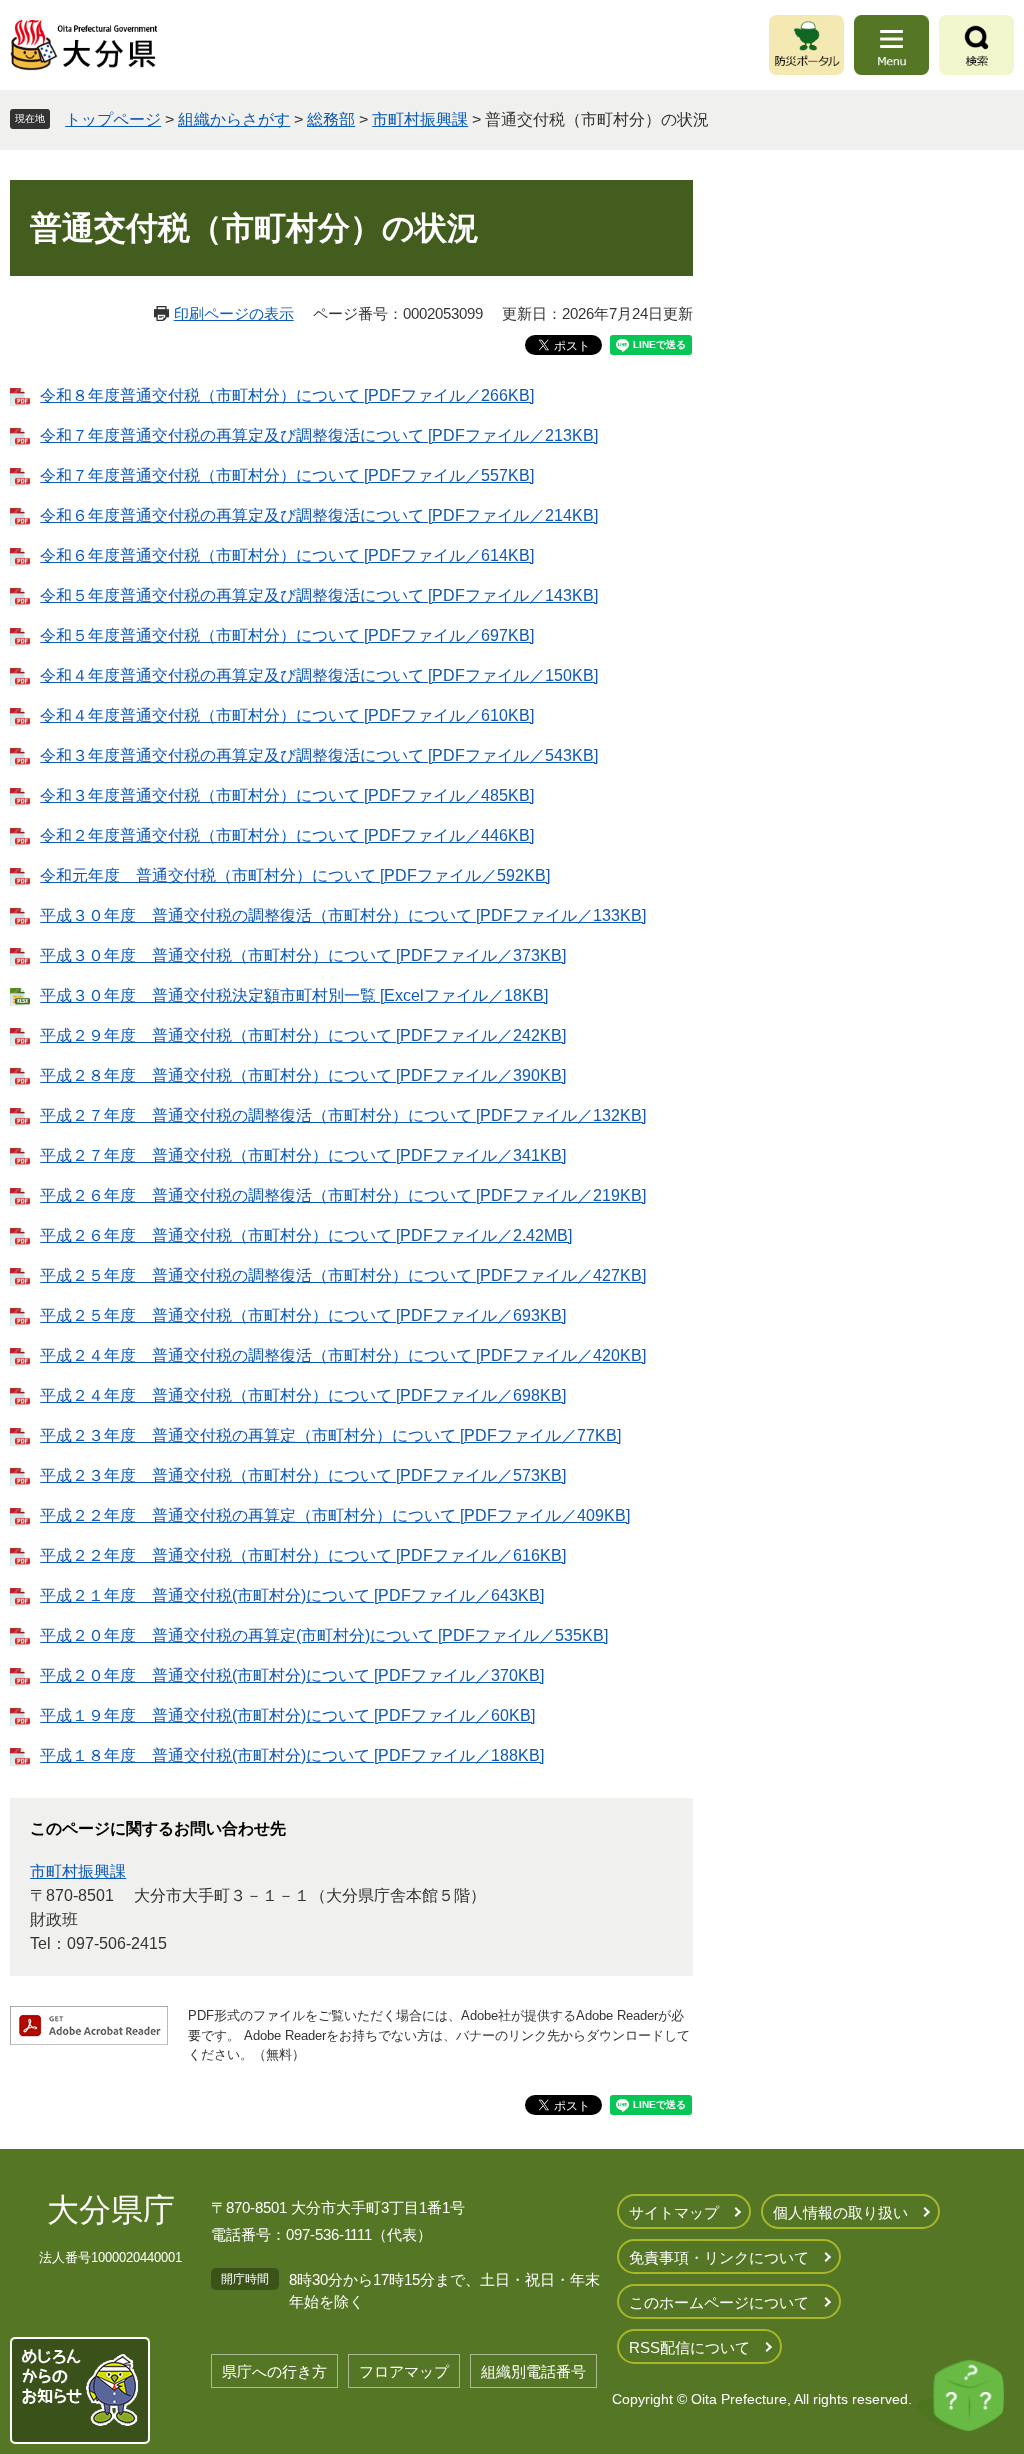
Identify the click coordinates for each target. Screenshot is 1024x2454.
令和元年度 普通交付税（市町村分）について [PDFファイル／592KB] (295, 875)
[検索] (976, 45)
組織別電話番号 (533, 2371)
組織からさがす (234, 119)
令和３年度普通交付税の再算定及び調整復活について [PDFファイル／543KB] (319, 755)
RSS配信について (689, 2347)
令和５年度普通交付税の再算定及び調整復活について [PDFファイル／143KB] (319, 595)
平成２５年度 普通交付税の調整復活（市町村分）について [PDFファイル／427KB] (343, 1275)
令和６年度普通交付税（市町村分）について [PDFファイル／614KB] (287, 555)
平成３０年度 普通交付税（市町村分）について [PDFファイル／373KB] (303, 955)
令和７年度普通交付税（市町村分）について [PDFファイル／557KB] (287, 475)
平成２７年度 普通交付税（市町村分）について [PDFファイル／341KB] (303, 1155)
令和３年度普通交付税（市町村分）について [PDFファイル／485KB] (287, 795)
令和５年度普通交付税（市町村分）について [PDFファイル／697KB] (287, 635)
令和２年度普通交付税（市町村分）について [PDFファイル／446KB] (287, 835)
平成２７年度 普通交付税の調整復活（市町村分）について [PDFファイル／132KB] (343, 1115)
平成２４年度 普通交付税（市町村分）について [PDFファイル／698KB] (303, 1395)
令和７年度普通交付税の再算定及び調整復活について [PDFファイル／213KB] (319, 435)
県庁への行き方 (274, 2371)
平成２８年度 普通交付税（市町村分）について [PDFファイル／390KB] (303, 1075)
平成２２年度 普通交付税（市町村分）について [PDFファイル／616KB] (303, 1555)
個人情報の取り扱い (840, 2212)
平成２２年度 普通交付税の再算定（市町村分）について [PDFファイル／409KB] (335, 1515)
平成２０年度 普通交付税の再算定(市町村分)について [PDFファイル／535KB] (324, 1635)
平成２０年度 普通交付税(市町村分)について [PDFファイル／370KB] (292, 1675)
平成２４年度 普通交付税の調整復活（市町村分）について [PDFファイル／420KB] (343, 1355)
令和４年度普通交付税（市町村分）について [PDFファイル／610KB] (287, 715)
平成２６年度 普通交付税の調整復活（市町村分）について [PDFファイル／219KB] (343, 1195)
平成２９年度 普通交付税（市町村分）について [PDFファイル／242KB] (303, 1035)
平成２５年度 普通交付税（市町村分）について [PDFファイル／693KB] (303, 1315)
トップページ (113, 119)
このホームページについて (719, 2302)
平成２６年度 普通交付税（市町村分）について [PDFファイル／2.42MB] (306, 1235)
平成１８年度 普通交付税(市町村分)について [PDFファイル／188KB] (292, 1755)
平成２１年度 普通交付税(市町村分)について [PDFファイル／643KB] (292, 1595)
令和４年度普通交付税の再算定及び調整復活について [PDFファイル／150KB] (319, 675)
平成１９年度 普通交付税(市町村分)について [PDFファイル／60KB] (287, 1715)
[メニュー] (891, 45)
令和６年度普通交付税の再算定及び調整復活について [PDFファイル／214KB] (319, 515)
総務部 (331, 119)
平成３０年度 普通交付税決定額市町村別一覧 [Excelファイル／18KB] (294, 995)
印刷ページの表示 (234, 313)
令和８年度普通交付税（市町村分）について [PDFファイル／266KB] (287, 395)
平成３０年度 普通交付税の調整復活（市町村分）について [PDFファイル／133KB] (343, 915)
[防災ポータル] (806, 45)
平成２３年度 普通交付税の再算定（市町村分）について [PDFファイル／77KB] (330, 1435)
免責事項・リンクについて (719, 2257)
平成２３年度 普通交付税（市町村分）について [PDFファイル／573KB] (303, 1475)
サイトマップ (674, 2212)
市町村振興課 (420, 119)
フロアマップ (404, 2371)
